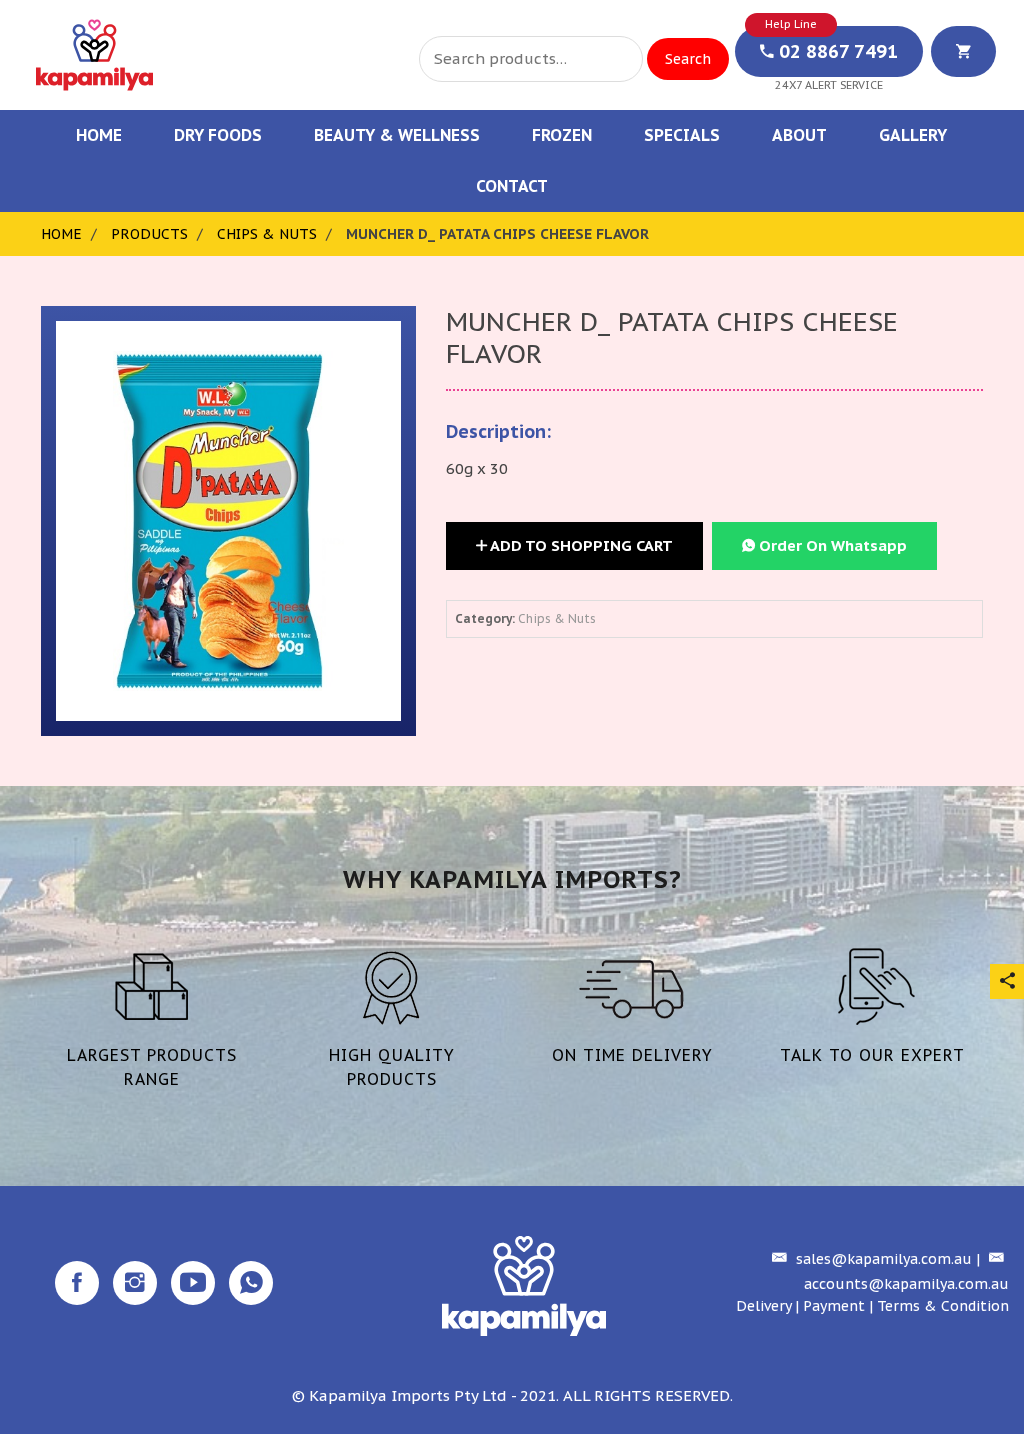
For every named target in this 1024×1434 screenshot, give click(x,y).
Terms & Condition (943, 1306)
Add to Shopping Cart (580, 545)
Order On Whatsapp (831, 545)
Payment (834, 1306)
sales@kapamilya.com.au (882, 1259)
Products (149, 234)
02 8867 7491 (836, 51)
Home (99, 135)
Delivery (763, 1306)
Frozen (562, 135)
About (799, 135)
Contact (512, 186)
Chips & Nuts (267, 234)
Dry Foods (218, 135)
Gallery (913, 135)
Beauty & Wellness (397, 135)
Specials (682, 135)
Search (688, 59)
